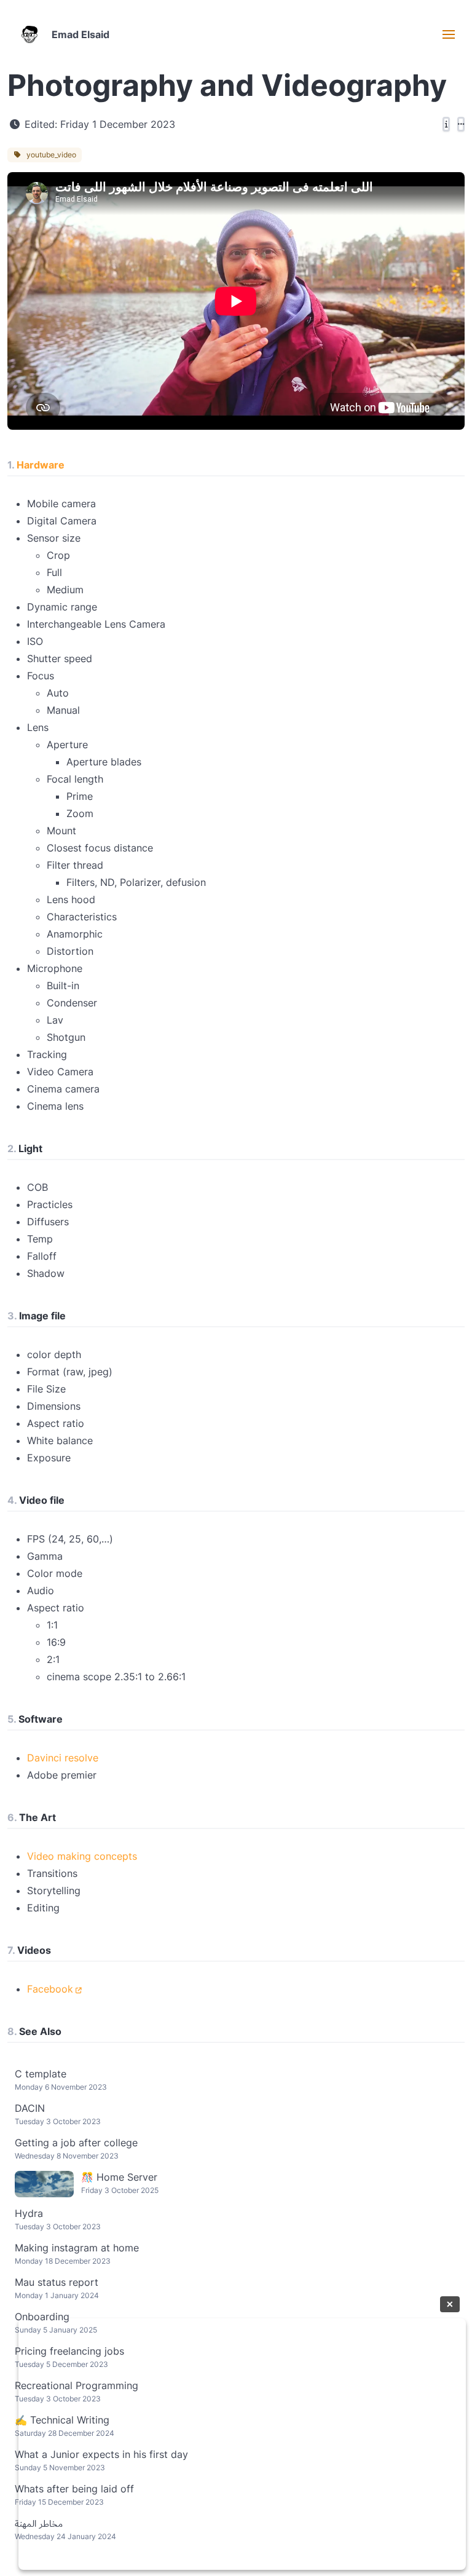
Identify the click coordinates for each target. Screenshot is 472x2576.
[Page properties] (446, 124)
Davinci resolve (63, 1758)
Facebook (50, 1989)
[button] (449, 34)
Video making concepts (82, 1856)
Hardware (41, 465)
